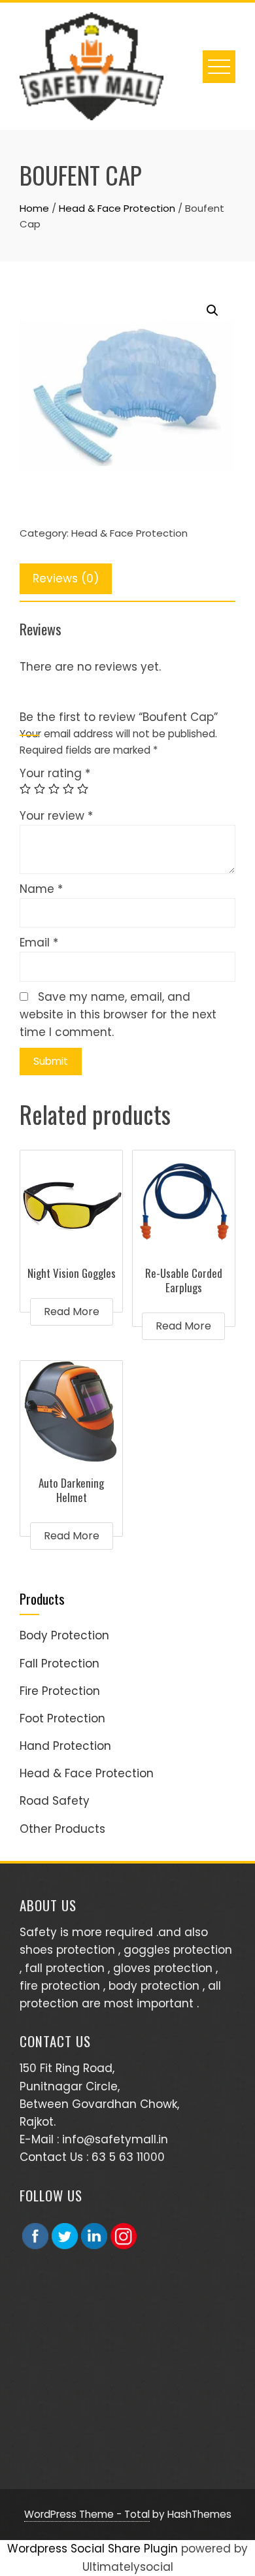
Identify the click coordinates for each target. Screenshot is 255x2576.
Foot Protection (62, 1718)
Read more (72, 1312)
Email (39, 943)
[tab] (66, 579)
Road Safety (55, 1801)
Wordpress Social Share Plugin (94, 2549)
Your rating (55, 773)
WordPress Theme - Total (87, 2514)
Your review (56, 816)
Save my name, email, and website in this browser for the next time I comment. (118, 1014)
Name (41, 889)
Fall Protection (59, 1664)
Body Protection (64, 1635)
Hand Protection (65, 1746)
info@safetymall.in (115, 2139)
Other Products (62, 1829)
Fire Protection (60, 1691)
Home (34, 208)
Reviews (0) (66, 578)
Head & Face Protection (117, 208)
